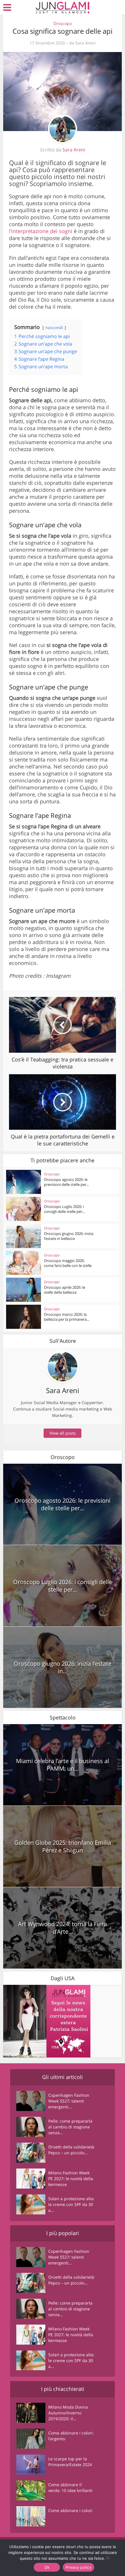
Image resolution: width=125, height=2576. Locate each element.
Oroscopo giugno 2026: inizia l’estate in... (63, 1667)
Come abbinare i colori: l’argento (71, 2436)
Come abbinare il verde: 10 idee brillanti (70, 2487)
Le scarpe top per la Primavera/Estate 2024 (70, 2462)
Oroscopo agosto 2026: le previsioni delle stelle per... (66, 1182)
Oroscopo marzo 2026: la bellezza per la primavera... (67, 1317)
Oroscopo (63, 23)
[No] (108, 2558)
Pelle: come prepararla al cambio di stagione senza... (70, 2127)
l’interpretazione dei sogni (41, 231)
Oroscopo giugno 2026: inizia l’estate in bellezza (69, 1236)
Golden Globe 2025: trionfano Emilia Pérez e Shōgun (63, 1846)
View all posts (63, 1433)
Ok (47, 2567)
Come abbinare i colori (70, 2510)
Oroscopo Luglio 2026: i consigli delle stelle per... (64, 1209)
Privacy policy (78, 2567)
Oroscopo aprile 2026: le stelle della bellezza (65, 1290)
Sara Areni (85, 43)
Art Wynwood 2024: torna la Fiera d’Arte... (63, 1928)
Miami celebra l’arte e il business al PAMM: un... (63, 1765)
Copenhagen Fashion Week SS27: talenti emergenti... (69, 2101)
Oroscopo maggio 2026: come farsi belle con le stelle (68, 1263)
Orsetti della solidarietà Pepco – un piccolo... (71, 2150)
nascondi (54, 327)
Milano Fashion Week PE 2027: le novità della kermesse (71, 2179)
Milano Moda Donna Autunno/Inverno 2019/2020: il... (68, 2413)
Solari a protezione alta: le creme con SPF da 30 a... (71, 2204)
